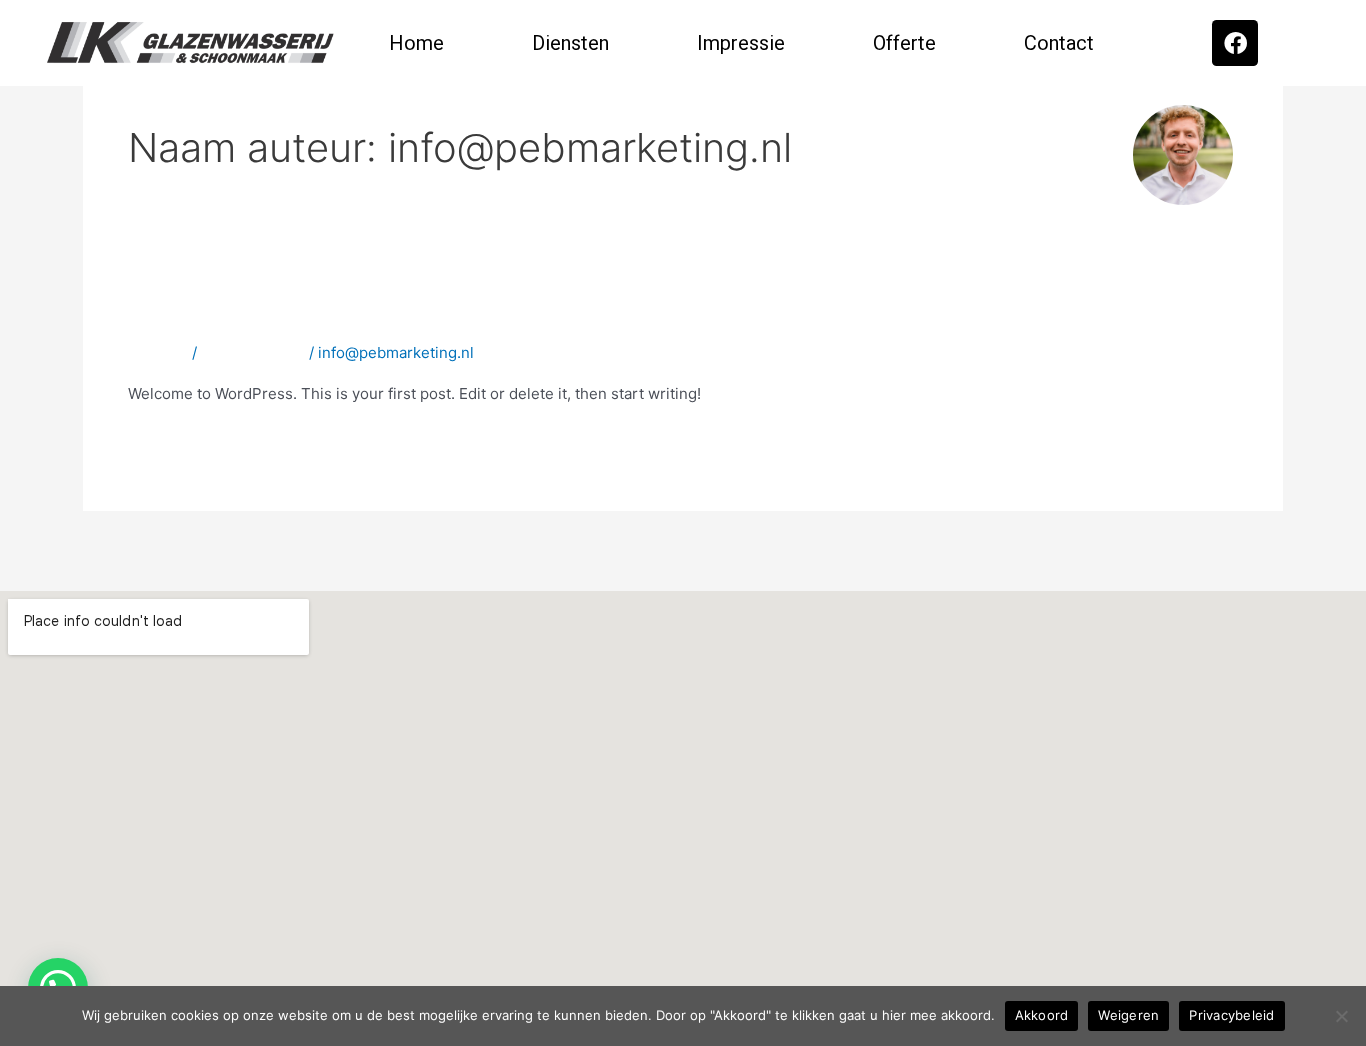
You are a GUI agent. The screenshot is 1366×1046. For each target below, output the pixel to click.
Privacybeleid (1231, 1015)
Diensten (570, 43)
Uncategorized (253, 352)
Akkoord (1042, 1015)
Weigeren (1128, 1015)
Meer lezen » (174, 439)
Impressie (741, 43)
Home (416, 43)
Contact (1059, 43)
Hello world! (200, 311)
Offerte (904, 43)
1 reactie (158, 352)
